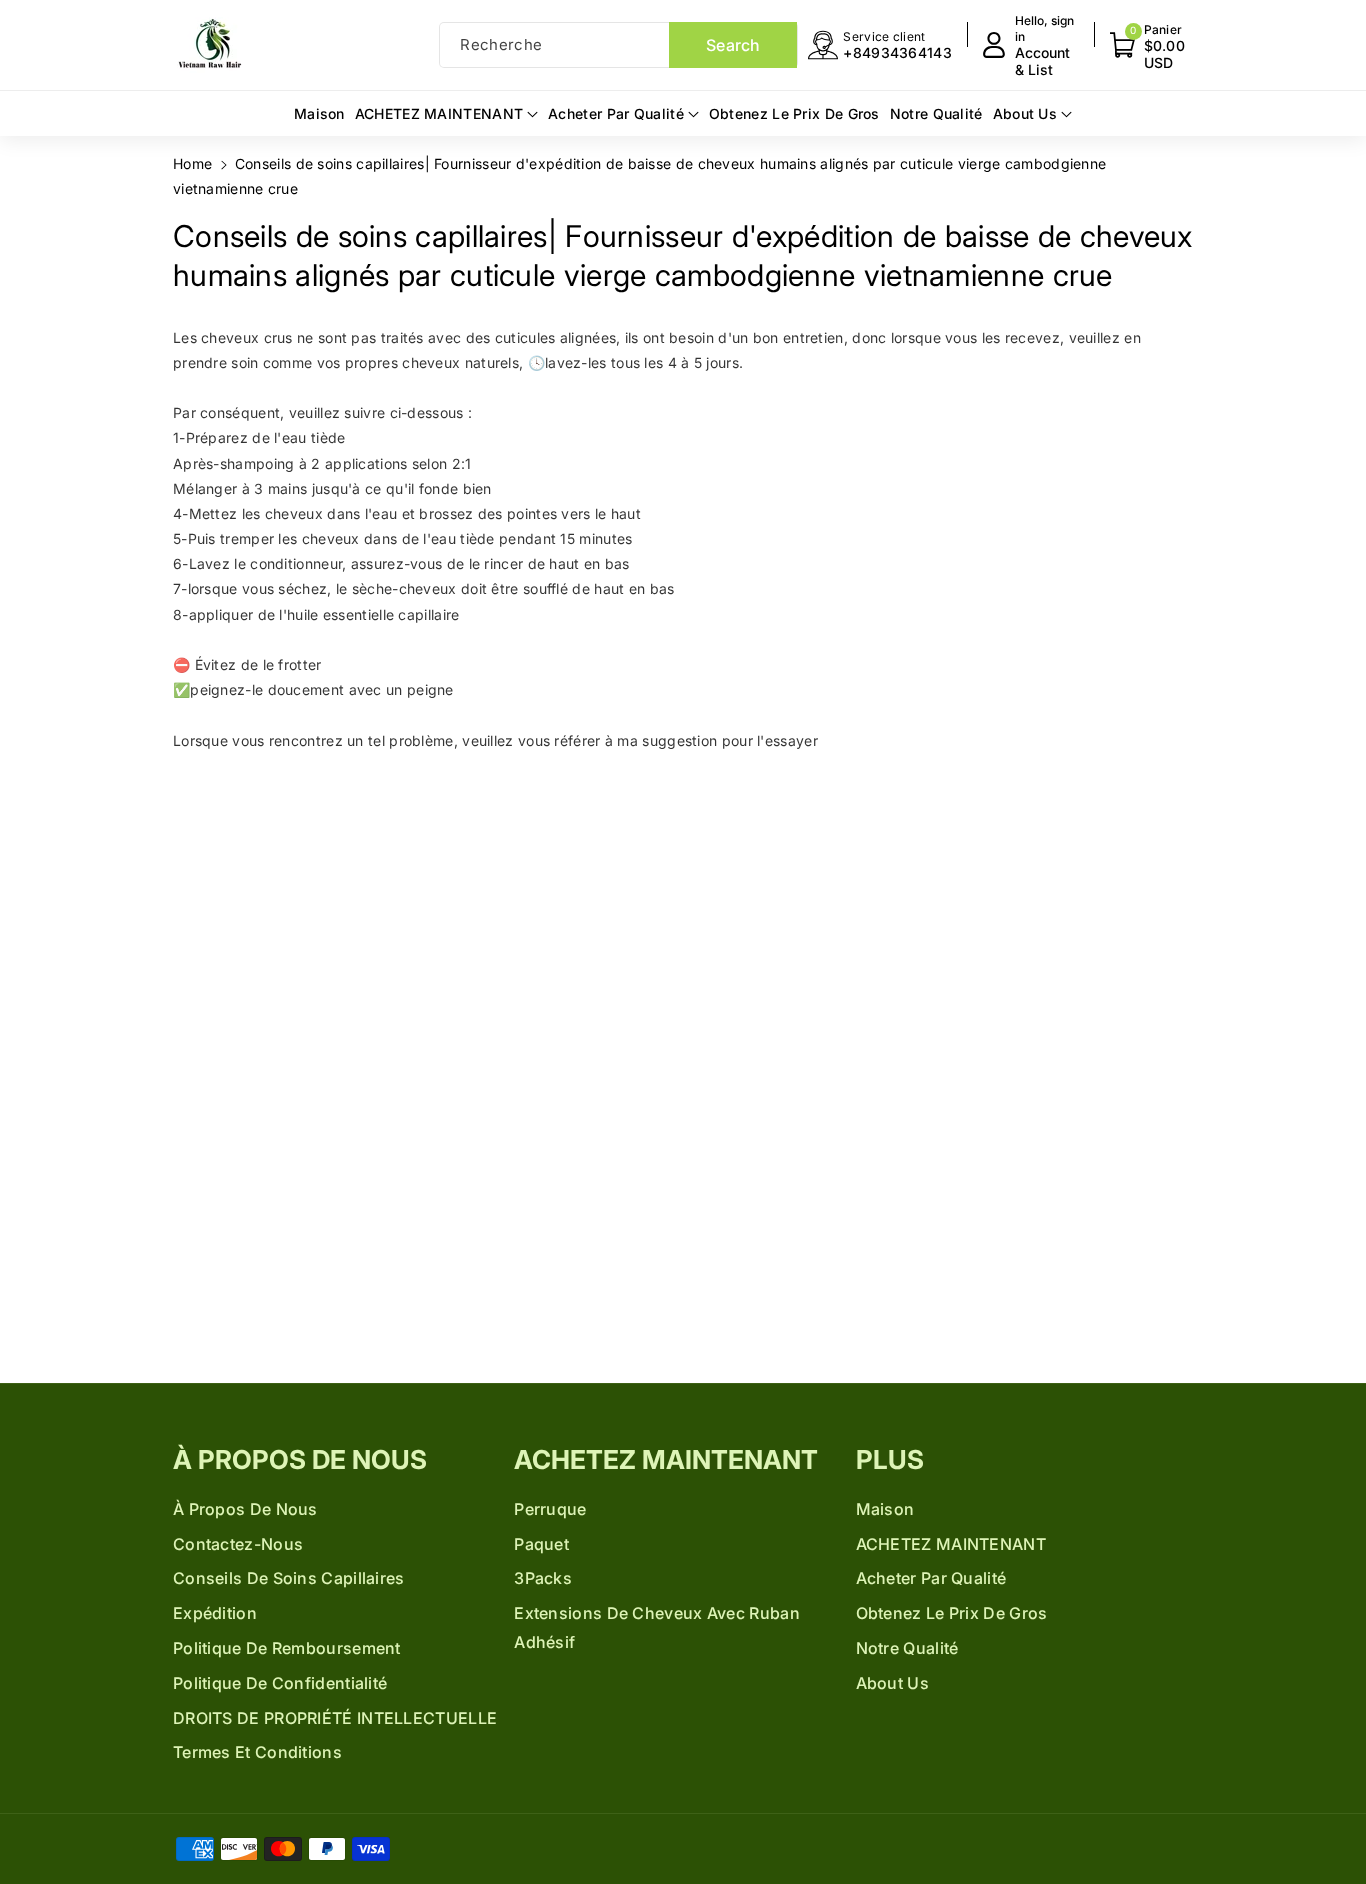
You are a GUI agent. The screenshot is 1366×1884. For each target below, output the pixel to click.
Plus (890, 1459)
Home (192, 163)
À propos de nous (300, 1459)
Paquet (541, 1544)
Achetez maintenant (666, 1459)
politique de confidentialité (280, 1683)
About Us (892, 1683)
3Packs (543, 1578)
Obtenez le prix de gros (952, 1613)
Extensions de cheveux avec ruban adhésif (657, 1627)
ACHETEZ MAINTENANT (951, 1544)
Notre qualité (907, 1648)
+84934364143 (897, 52)
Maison (885, 1509)
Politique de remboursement (287, 1648)
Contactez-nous (238, 1544)
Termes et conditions (257, 1752)
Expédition (215, 1613)
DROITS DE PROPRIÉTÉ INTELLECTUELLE (335, 1718)
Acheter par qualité (931, 1578)
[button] (1151, 45)
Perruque (550, 1509)
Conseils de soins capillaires (289, 1578)
